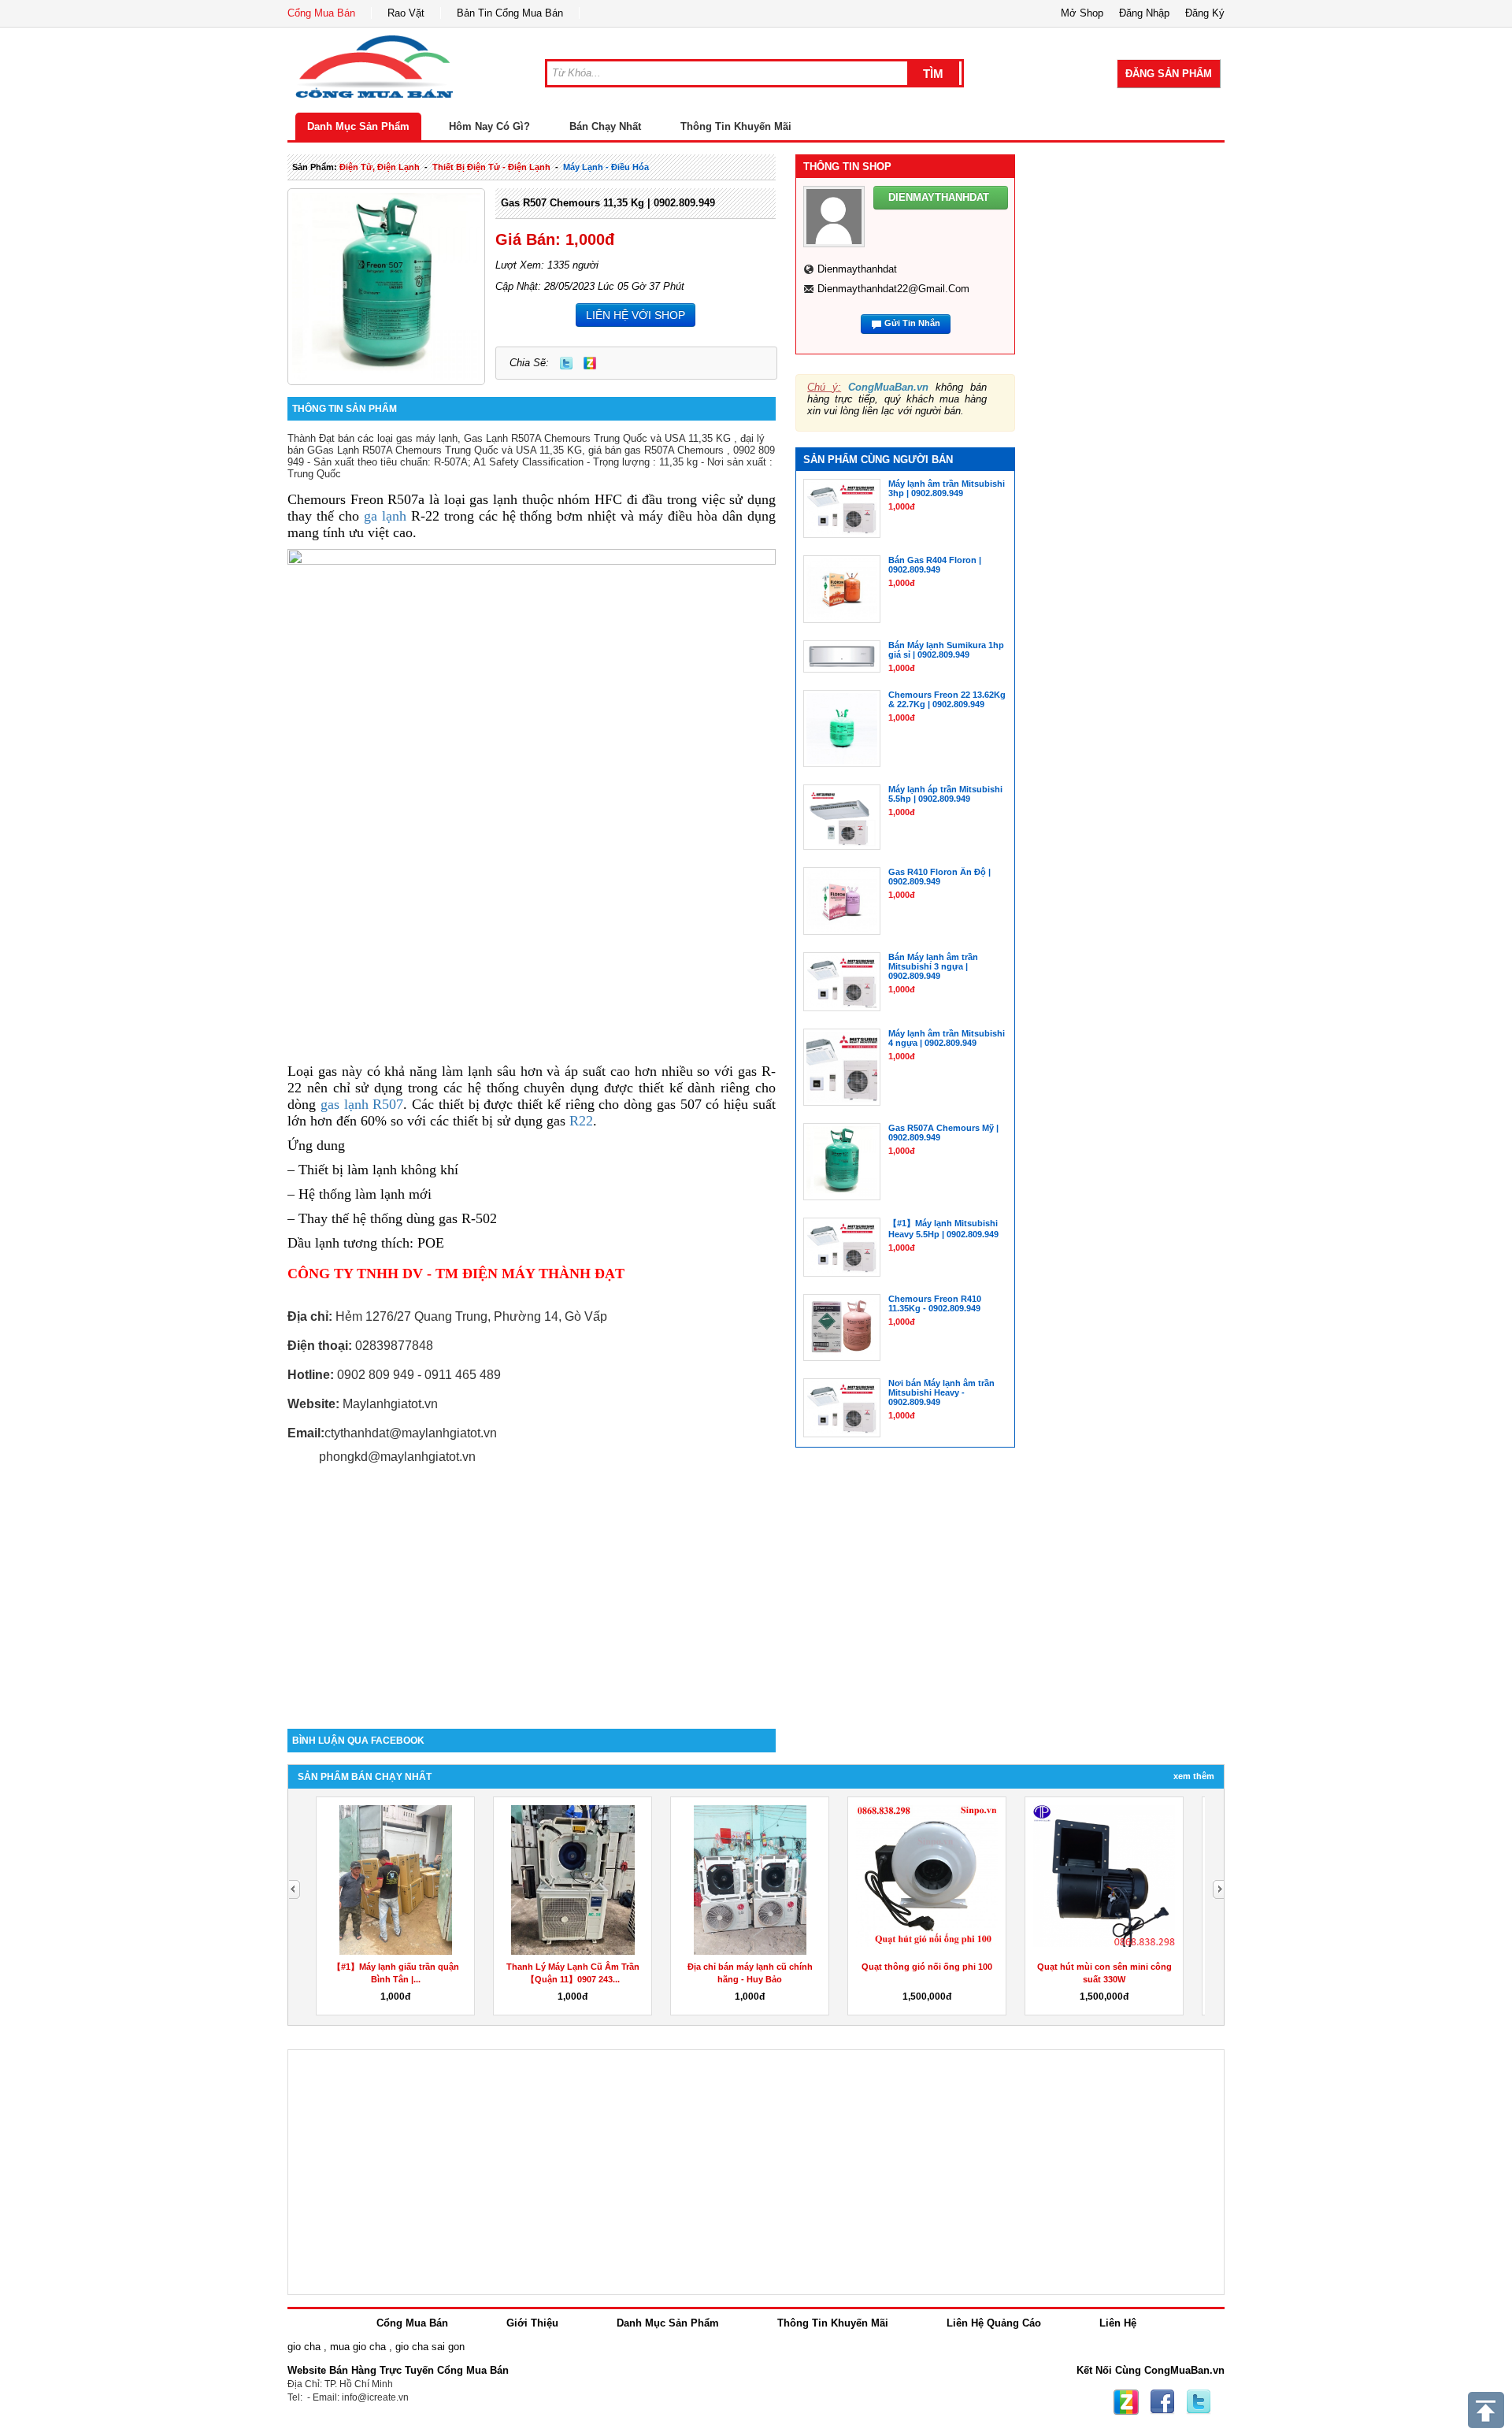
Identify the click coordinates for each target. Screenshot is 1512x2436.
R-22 (423, 516)
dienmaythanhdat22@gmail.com (893, 289)
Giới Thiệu (532, 2323)
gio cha (304, 2347)
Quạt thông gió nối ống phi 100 (395, 1967)
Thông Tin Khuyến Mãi (736, 126)
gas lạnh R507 (362, 1104)
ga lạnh (385, 516)
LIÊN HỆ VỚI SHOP (636, 315)
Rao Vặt (406, 13)
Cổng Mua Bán (321, 13)
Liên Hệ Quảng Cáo (994, 2323)
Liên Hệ (1118, 2323)
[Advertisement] (532, 1595)
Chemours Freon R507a (356, 499)
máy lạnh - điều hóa (606, 167)
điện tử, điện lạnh (380, 167)
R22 (581, 1121)
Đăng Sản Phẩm (1169, 74)
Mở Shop (1082, 13)
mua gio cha (358, 2347)
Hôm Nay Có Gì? (489, 126)
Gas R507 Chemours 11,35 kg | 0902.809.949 (608, 203)
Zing (590, 363)
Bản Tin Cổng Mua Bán (510, 13)
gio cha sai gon (430, 2347)
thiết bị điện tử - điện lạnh (491, 167)
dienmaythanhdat (857, 269)
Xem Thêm (1194, 1776)
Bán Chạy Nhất (605, 126)
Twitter (566, 363)
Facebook (1162, 2402)
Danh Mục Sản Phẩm (358, 126)
